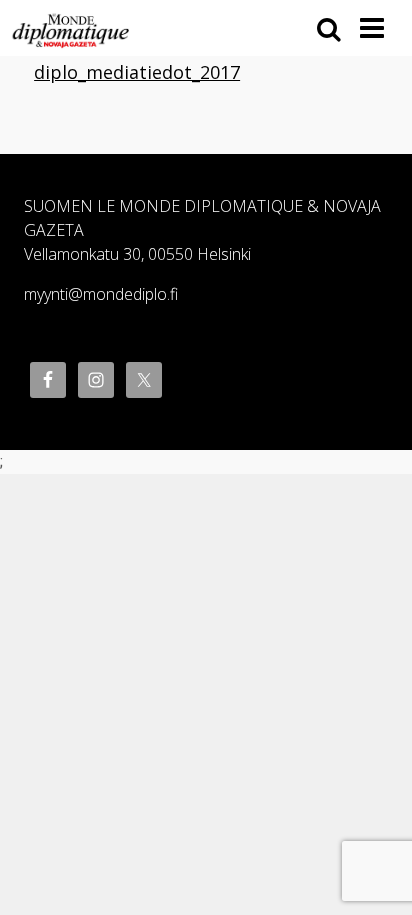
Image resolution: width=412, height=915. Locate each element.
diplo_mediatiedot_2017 (137, 72)
